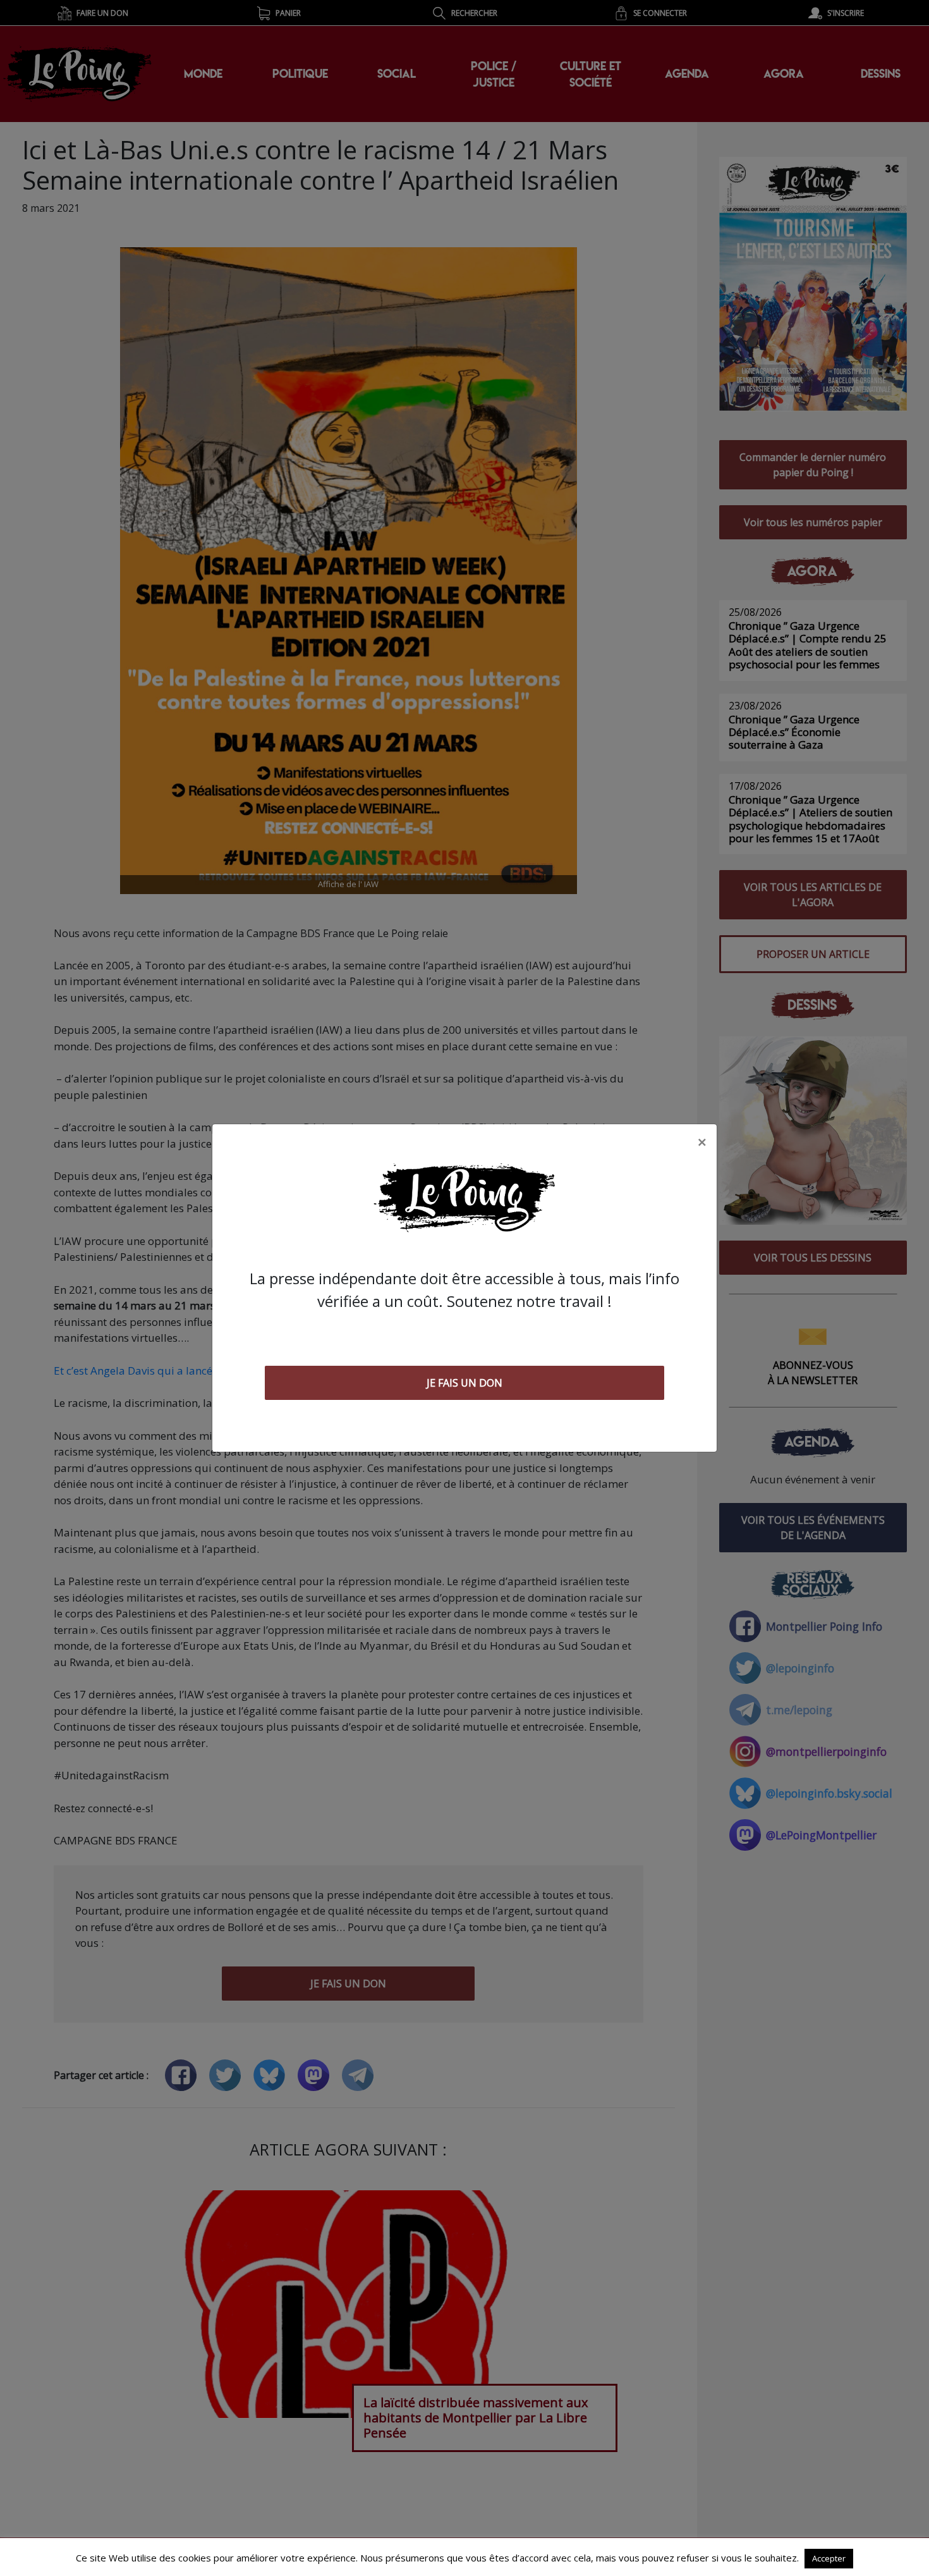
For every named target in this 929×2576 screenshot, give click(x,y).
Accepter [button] (829, 2558)
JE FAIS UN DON (464, 1383)
